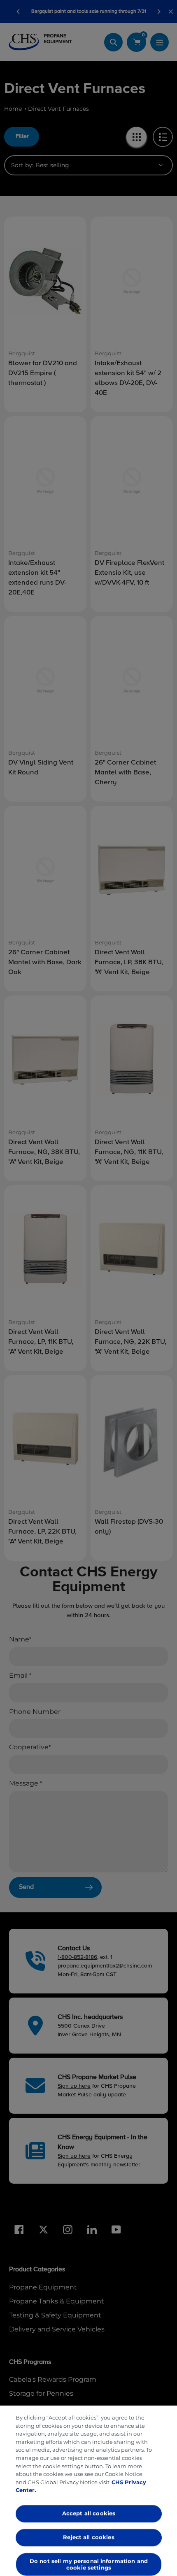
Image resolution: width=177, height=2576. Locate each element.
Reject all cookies (88, 2537)
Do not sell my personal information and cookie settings (88, 2564)
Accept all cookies (88, 2513)
